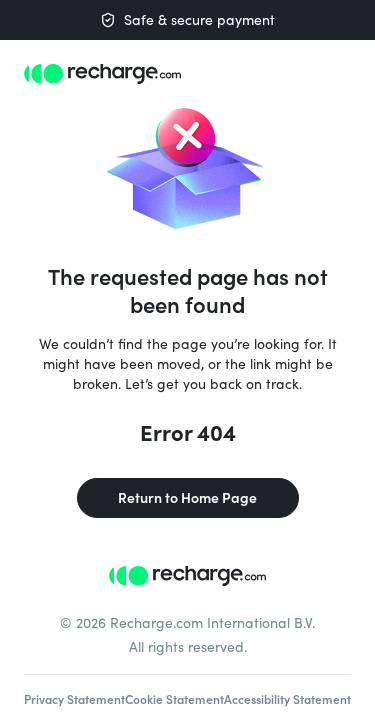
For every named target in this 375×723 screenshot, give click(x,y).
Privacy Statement (74, 699)
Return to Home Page (187, 497)
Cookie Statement (174, 699)
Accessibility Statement (287, 699)
